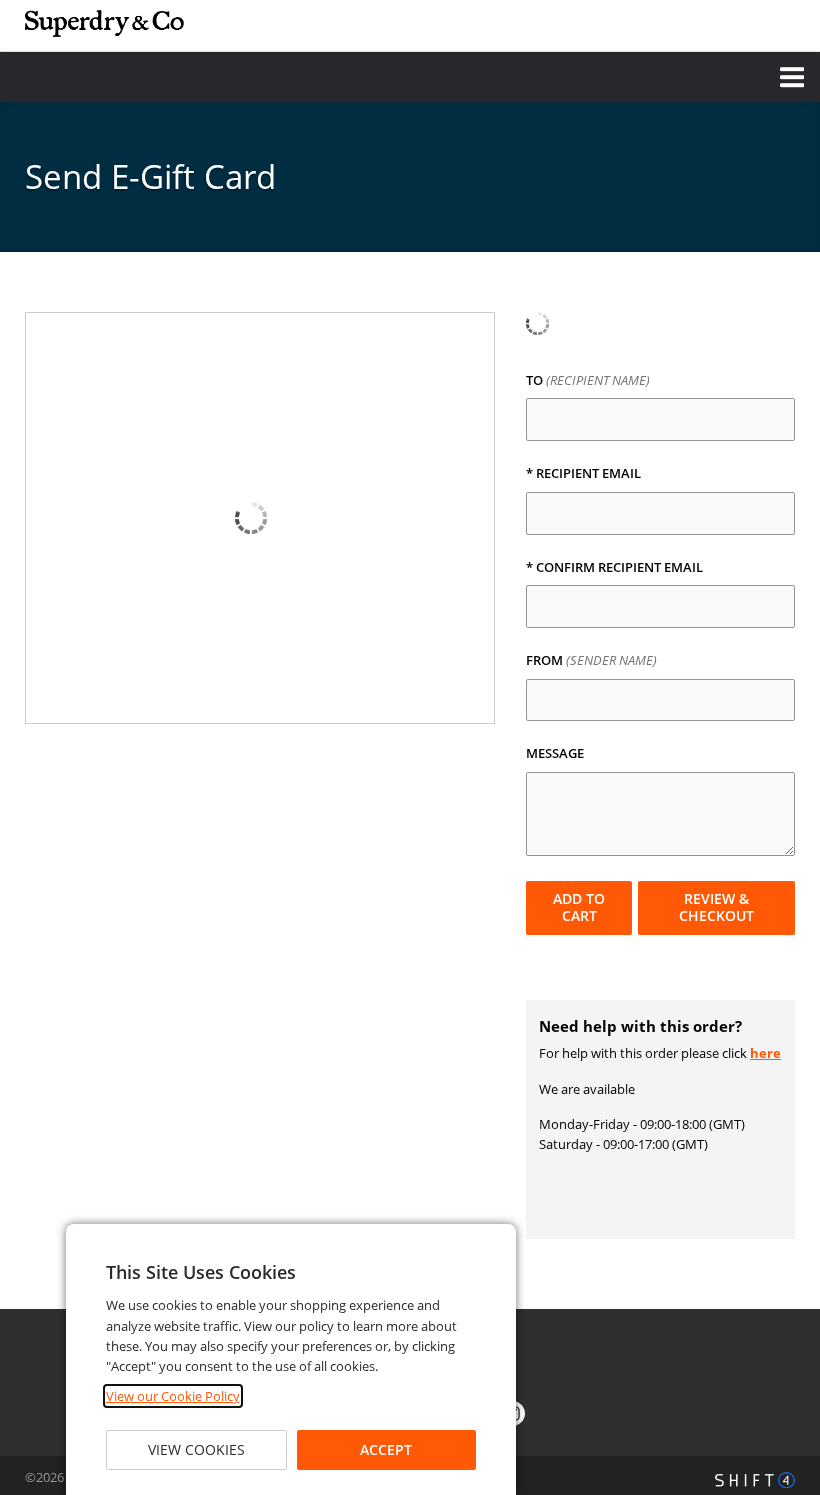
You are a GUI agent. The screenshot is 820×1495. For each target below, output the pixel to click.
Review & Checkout (716, 907)
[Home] (105, 23)
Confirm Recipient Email (614, 568)
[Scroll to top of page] (782, 1254)
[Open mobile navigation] (410, 77)
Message (555, 754)
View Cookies (196, 1449)
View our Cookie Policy (173, 1396)
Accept (386, 1449)
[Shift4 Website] (755, 1480)
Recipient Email (583, 474)
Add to (579, 907)
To (588, 381)
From (591, 661)
